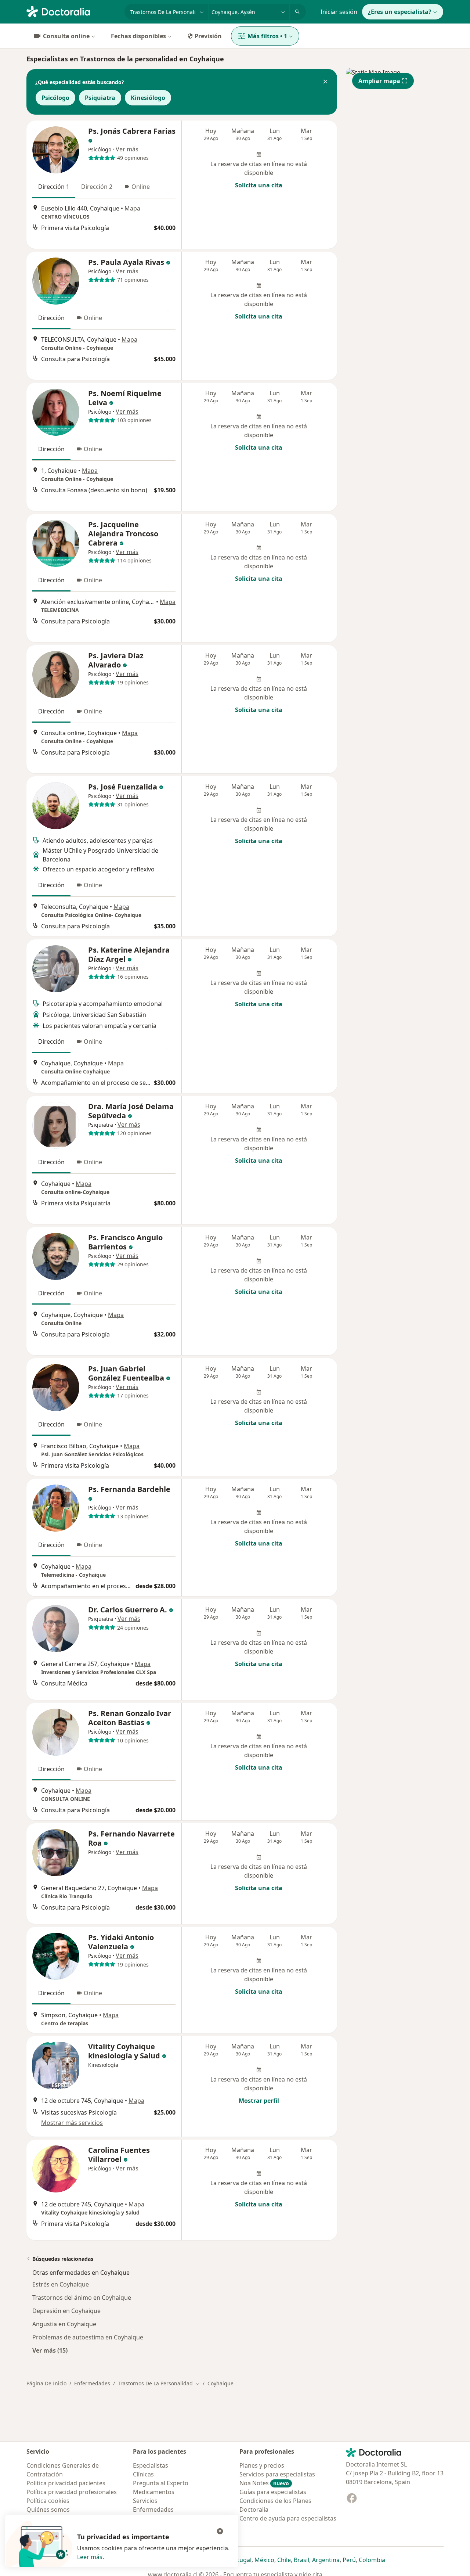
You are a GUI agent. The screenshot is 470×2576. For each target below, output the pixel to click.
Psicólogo (55, 98)
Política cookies (48, 2501)
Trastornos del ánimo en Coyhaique (82, 2298)
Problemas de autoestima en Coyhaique (88, 2337)
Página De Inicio (46, 2383)
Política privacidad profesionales (72, 2492)
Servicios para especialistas (277, 2474)
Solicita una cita (259, 185)
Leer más (90, 2557)
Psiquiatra (100, 98)
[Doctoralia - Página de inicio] (73, 11)
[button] (325, 82)
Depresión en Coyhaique (66, 2311)
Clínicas (143, 2474)
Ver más (127, 149)
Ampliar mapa (379, 81)
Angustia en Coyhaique (64, 2324)
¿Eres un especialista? (400, 12)
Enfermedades (92, 2383)
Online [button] (141, 187)
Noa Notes (264, 2483)
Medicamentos (154, 2492)
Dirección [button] (51, 318)
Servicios (145, 2501)
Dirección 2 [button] (97, 187)
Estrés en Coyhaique (61, 2284)
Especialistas (151, 2465)
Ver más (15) (50, 2350)
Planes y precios (262, 2465)
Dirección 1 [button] (54, 187)
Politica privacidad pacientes (66, 2483)
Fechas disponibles (138, 36)
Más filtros (267, 36)
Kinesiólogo (148, 98)
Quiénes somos (48, 2510)
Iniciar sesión (339, 12)
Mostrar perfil (259, 2101)
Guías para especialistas (273, 2492)
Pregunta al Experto (161, 2483)
